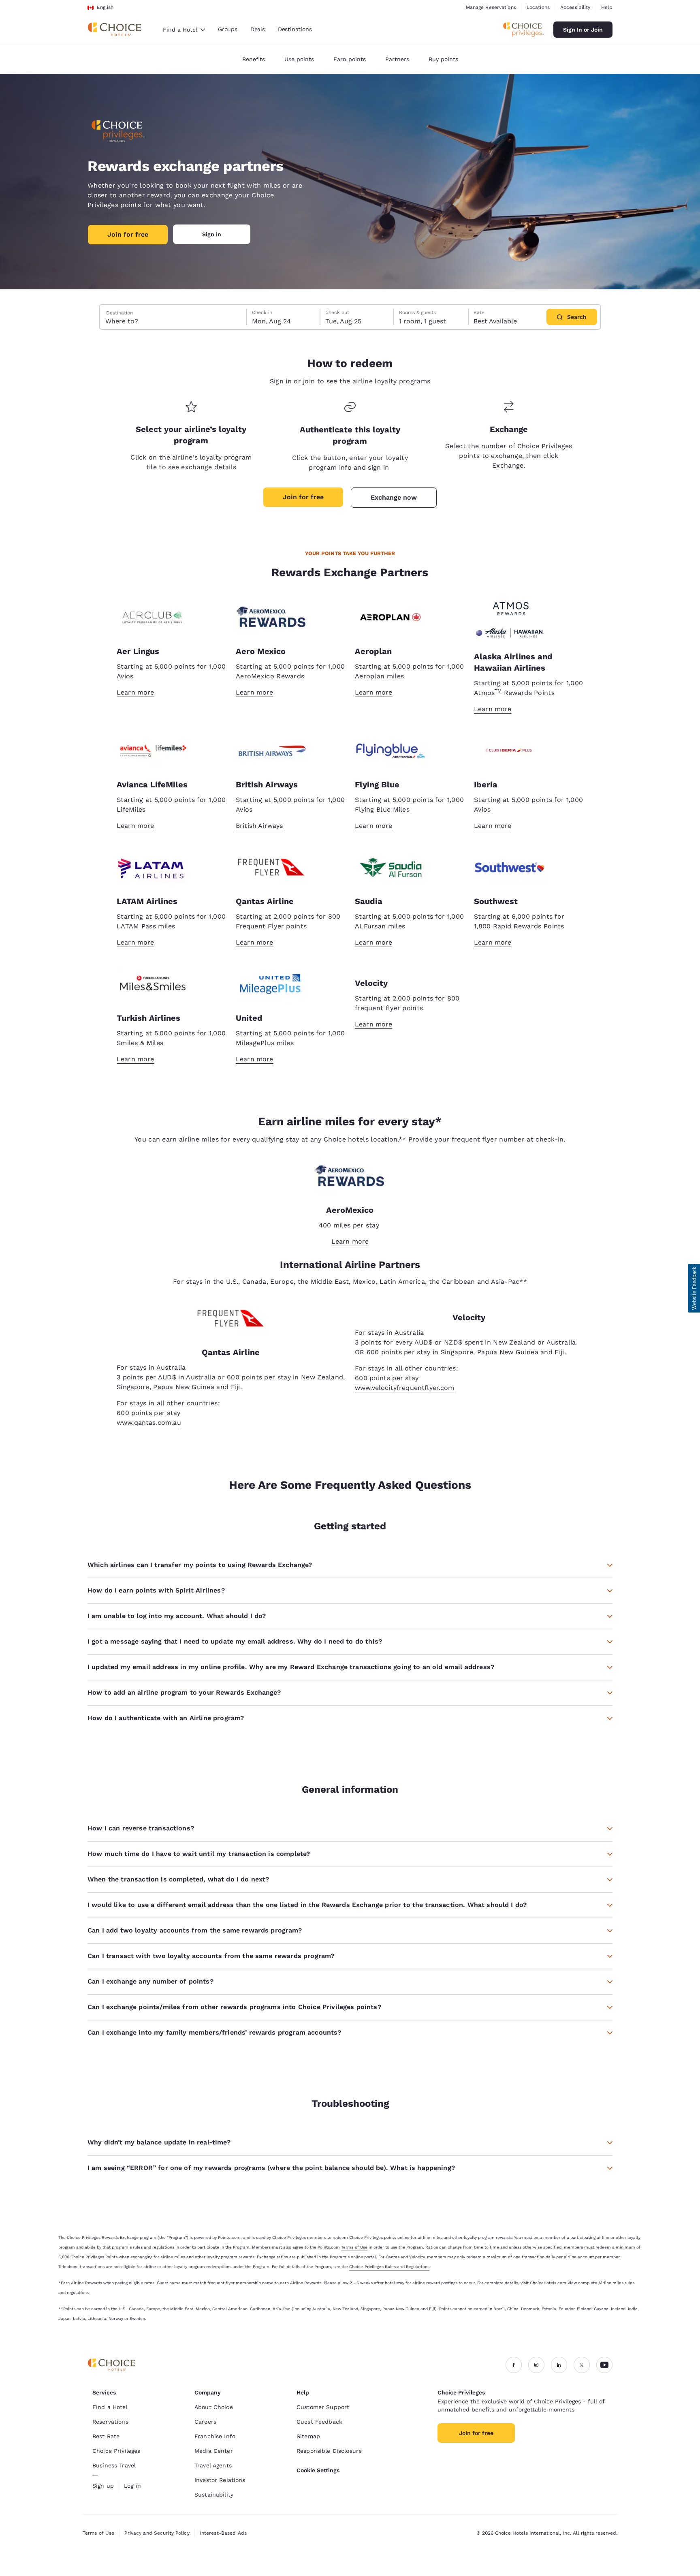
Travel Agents (213, 2465)
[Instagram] (536, 2365)
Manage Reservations (491, 7)
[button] (694, 1288)
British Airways (259, 826)
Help (607, 7)
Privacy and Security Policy (157, 2533)
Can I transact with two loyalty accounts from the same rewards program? (211, 1956)
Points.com (229, 2237)
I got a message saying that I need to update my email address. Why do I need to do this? (235, 1641)
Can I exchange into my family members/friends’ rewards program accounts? (214, 2032)
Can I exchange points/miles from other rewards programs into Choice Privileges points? (234, 2007)
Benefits (254, 59)
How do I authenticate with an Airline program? (166, 1718)
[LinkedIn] (559, 2365)
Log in (132, 2486)
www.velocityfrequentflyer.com (405, 1388)
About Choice (214, 2407)
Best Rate (106, 2436)
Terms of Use (354, 2247)
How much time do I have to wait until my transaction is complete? (199, 1854)
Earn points (350, 59)
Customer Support (323, 2407)
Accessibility (575, 7)
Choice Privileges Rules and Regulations (389, 2267)
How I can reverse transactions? (141, 1828)
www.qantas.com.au (149, 1423)
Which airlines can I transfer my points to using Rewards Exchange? (200, 1565)
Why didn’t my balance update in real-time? (159, 2142)
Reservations (110, 2422)
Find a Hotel (110, 2407)
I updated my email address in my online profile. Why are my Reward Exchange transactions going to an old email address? (291, 1667)
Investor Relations (220, 2480)
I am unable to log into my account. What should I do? (177, 1616)
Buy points (443, 59)
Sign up (103, 2486)
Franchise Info (215, 2436)
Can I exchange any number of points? (150, 1981)
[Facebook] (514, 2365)
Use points (299, 59)
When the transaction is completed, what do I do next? (178, 1879)
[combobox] (184, 30)
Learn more (136, 692)
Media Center (214, 2451)
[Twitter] (582, 2365)
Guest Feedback (319, 2422)
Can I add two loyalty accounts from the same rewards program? (195, 1930)
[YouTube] (604, 2365)
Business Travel (114, 2465)
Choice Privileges (116, 2451)
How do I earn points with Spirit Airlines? (156, 1590)
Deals (258, 29)
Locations (538, 7)
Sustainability (214, 2495)
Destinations (295, 29)
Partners (397, 59)
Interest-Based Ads (223, 2533)
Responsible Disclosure (329, 2451)
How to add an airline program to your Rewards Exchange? (184, 1692)
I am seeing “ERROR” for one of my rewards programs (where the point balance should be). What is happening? (271, 2168)
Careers (205, 2422)
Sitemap (308, 2436)
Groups (228, 29)
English (105, 7)
